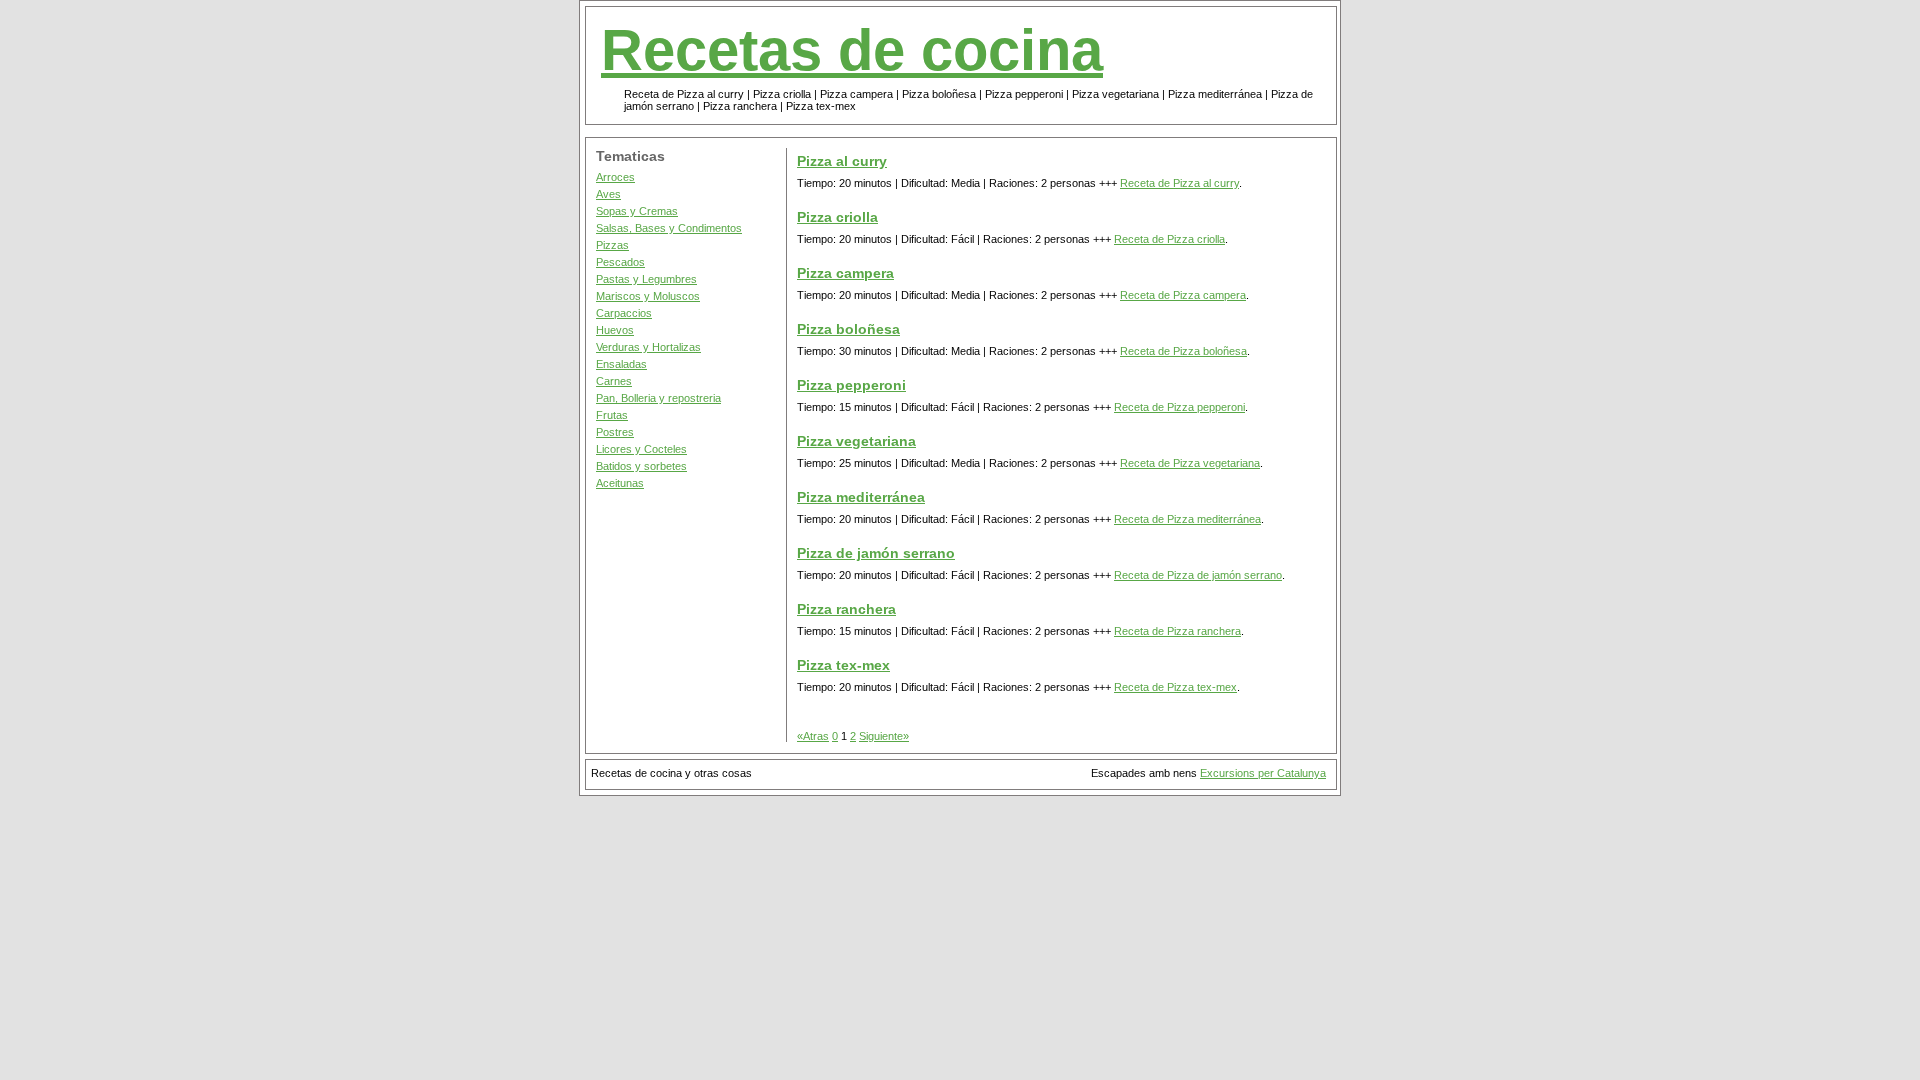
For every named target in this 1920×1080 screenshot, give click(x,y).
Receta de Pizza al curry (1179, 183)
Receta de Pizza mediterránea (1187, 519)
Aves (608, 194)
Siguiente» (884, 736)
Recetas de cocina (852, 50)
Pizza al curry (842, 161)
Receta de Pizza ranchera (1177, 631)
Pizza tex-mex (843, 665)
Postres (615, 432)
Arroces (615, 177)
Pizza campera (845, 273)
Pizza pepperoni (851, 385)
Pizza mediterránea (861, 497)
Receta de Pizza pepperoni (1179, 407)
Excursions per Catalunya (1263, 773)
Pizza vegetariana (856, 441)
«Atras (813, 736)
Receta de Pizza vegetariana (1190, 463)
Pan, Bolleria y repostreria (658, 398)
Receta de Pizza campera (1183, 295)
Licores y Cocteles (641, 449)
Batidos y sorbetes (641, 466)
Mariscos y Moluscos (648, 296)
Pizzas (612, 245)
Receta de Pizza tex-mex (1175, 687)
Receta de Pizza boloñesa (1183, 351)
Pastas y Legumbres (646, 279)
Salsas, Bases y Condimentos (669, 228)
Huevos (615, 330)
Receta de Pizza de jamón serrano (1198, 575)
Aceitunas (620, 483)
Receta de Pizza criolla (1169, 239)
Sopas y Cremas (637, 211)
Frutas (612, 415)
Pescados (620, 262)
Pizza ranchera (846, 609)
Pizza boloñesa (848, 329)
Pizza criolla (837, 217)
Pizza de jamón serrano (876, 553)
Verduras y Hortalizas (648, 347)
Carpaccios (624, 313)
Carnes (614, 381)
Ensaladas (621, 364)
